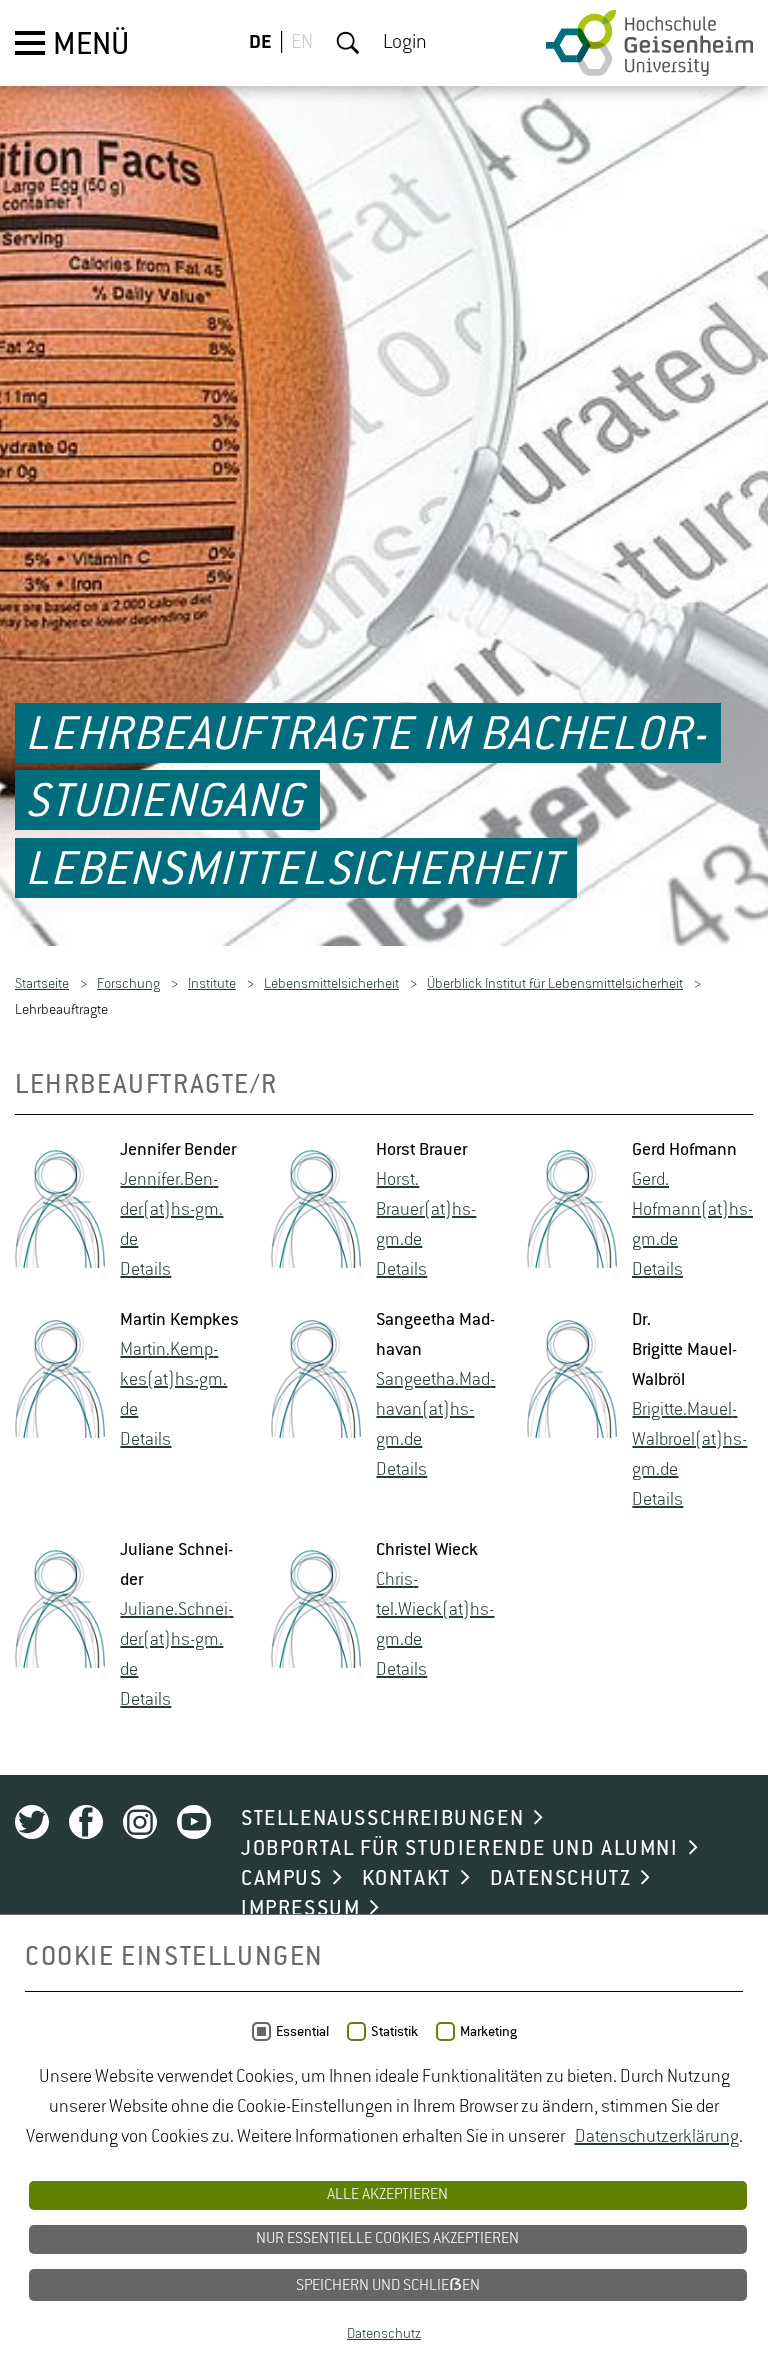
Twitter (32, 1823)
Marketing (488, 2032)
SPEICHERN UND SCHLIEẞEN (388, 2286)
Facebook (86, 1823)
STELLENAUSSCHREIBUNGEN (382, 1820)
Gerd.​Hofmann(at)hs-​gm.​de (692, 1211)
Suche (348, 43)
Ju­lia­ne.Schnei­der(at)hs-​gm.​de (176, 1641)
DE (260, 43)
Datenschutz (384, 2334)
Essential (302, 2032)
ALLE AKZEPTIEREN (387, 2195)
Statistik (394, 2032)
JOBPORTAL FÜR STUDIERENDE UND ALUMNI (460, 1850)
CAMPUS (282, 1880)
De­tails (145, 1271)
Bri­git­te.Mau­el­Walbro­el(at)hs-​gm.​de (689, 1441)
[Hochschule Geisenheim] (649, 43)
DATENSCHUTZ (561, 1880)
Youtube (194, 1823)
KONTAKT (406, 1880)
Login (405, 43)
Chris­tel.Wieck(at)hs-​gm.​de (435, 1611)
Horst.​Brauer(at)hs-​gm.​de (426, 1211)
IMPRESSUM (300, 1910)
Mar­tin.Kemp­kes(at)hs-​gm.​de (173, 1381)
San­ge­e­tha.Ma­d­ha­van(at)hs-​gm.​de (435, 1411)
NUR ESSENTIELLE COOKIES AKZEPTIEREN (387, 2239)
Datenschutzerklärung (657, 2137)
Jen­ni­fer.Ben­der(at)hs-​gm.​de (171, 1211)
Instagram (140, 1823)
